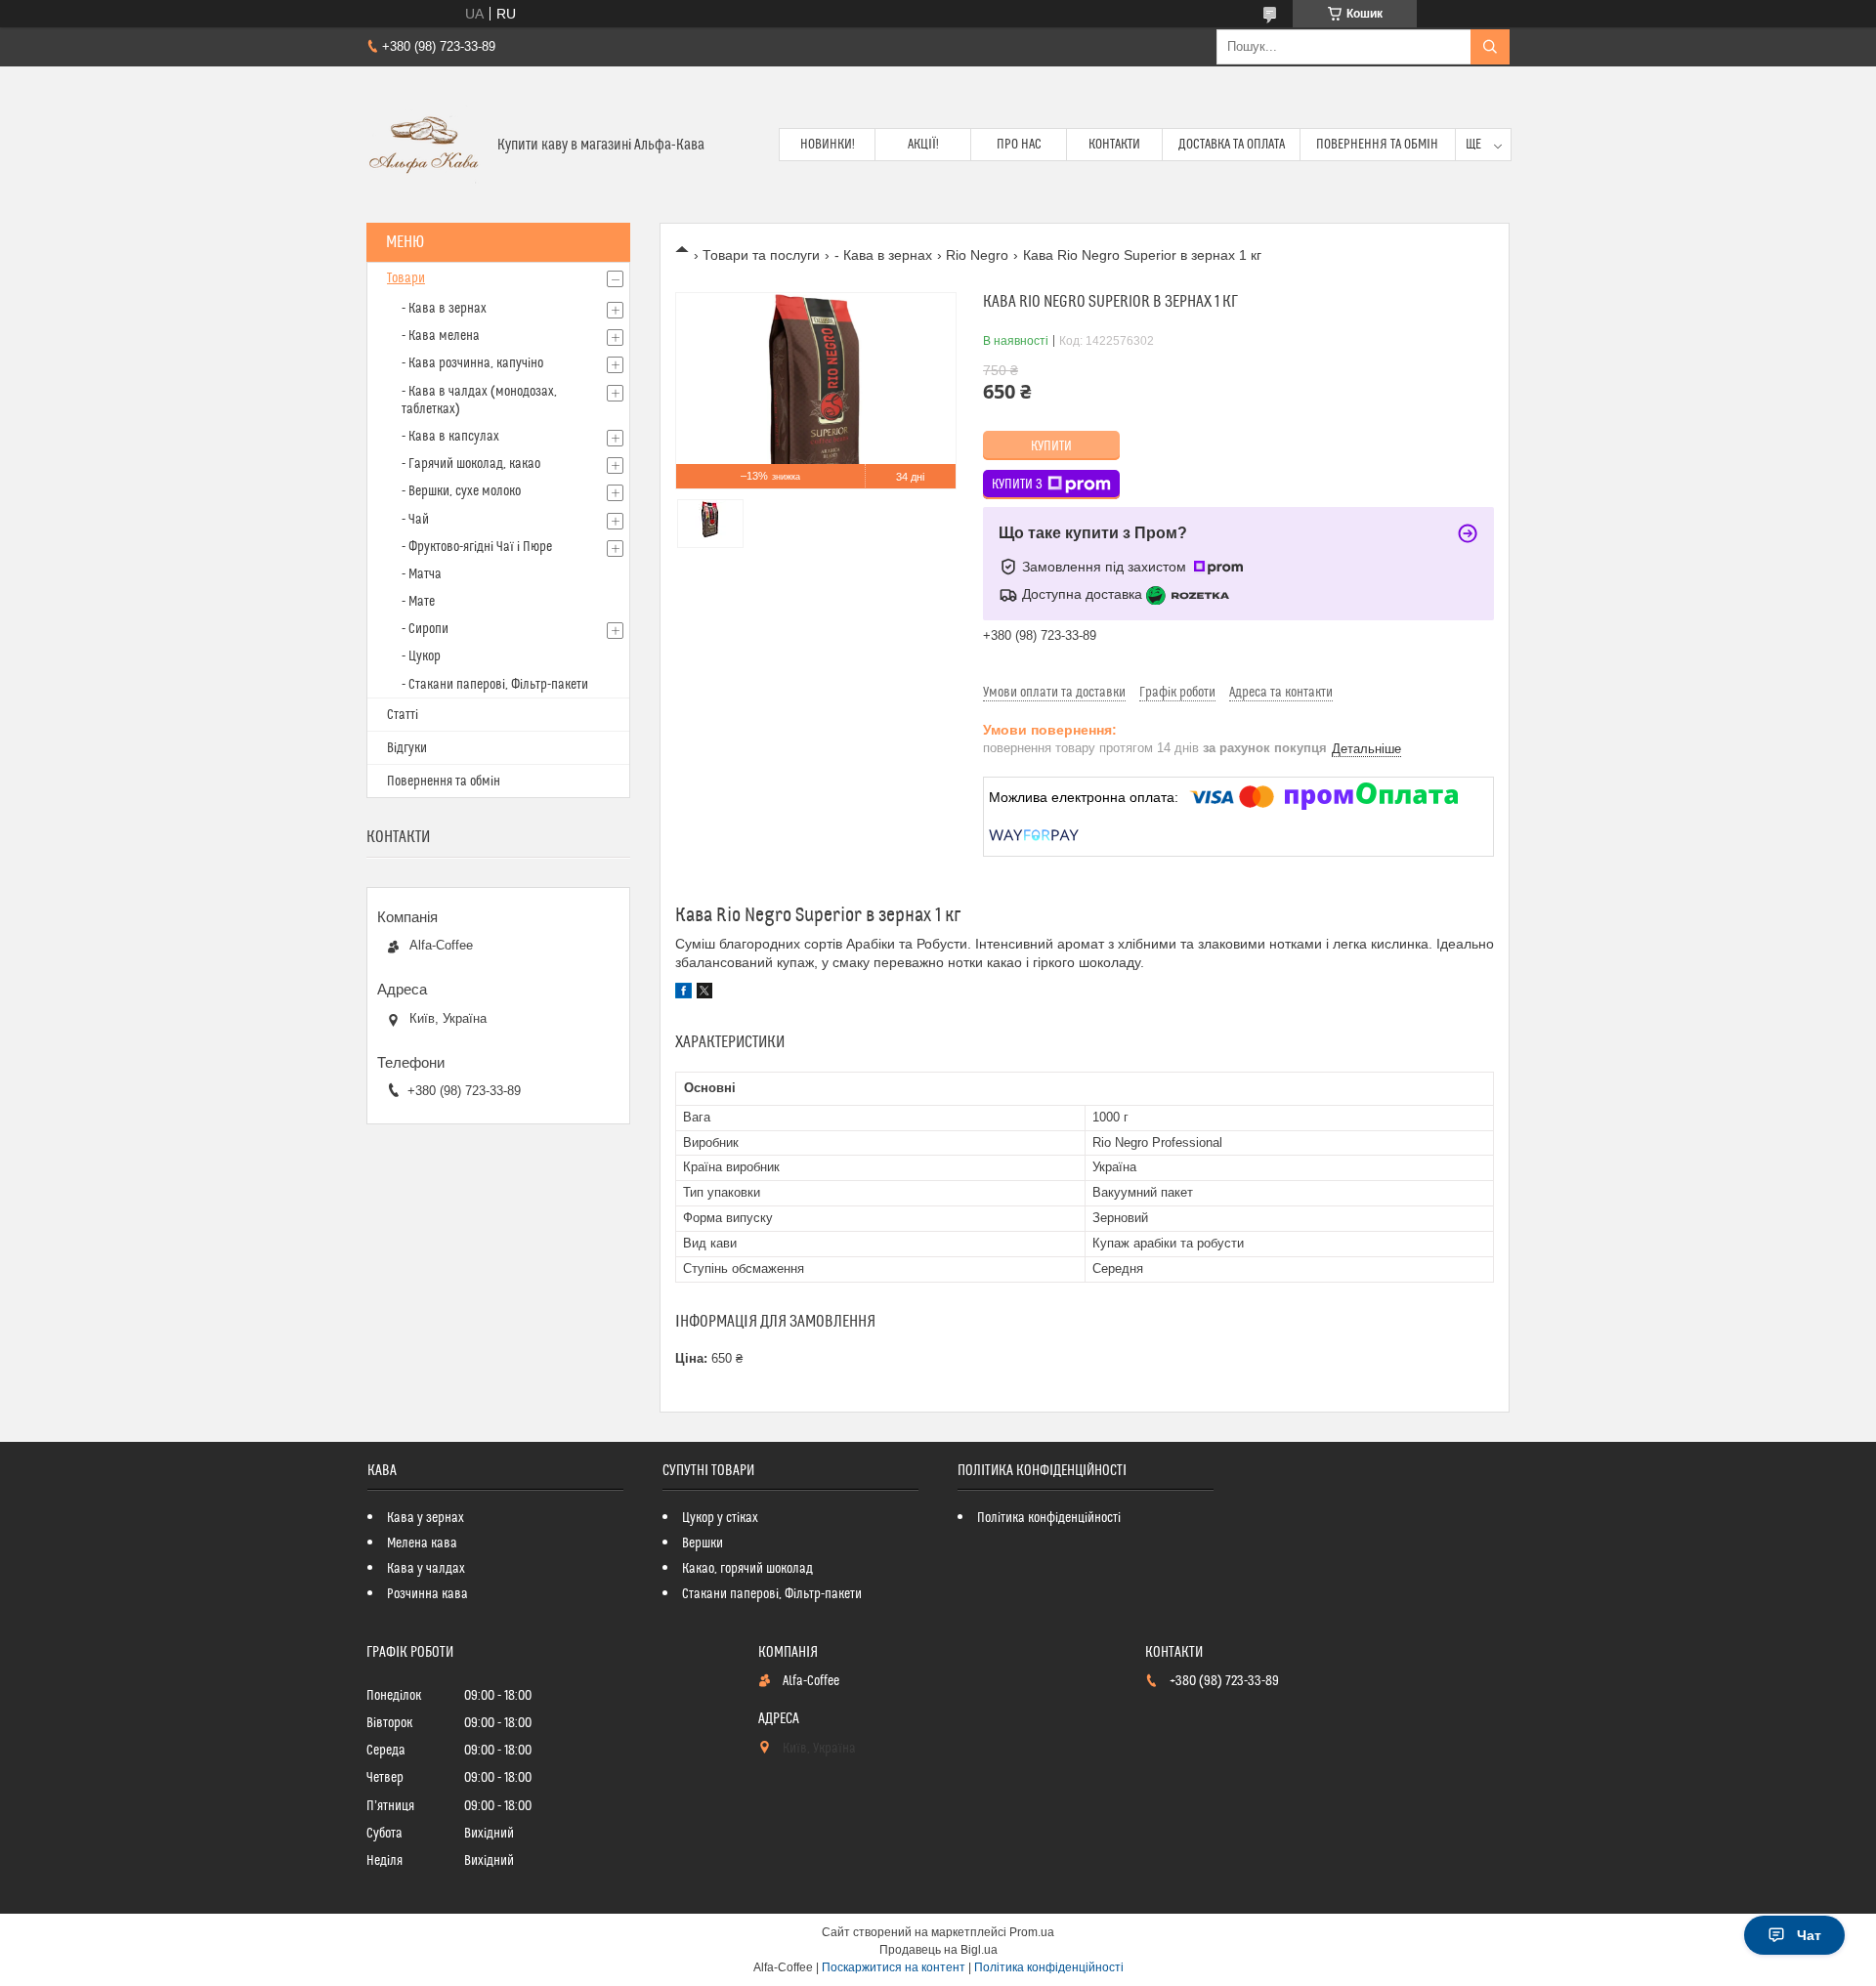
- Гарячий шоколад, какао (471, 464)
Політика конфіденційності (1049, 1518)
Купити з (1017, 485)
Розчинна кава (427, 1594)
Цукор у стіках (720, 1518)
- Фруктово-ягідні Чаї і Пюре (477, 547)
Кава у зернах (426, 1518)
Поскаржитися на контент (894, 1967)
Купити (1051, 446)
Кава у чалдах (426, 1569)
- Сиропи (425, 629)
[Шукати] (1490, 47)
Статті (403, 715)
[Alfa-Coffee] (425, 145)
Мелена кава (422, 1543)
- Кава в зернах (883, 255)
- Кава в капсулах (450, 437)
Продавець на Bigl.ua (938, 1950)
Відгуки (407, 748)
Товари (406, 278)
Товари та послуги (761, 255)
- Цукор (421, 656)
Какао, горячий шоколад (747, 1569)
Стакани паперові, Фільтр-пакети (772, 1594)
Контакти (1114, 145)
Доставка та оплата (1232, 145)
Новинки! (828, 145)
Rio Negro (977, 255)
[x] (704, 993)
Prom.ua (1032, 1932)
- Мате (418, 602)
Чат (1809, 1935)
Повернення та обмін (1377, 145)
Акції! (923, 145)
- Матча (422, 574)
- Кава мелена (441, 336)
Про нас (1019, 145)
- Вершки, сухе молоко (461, 491)
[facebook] (683, 993)
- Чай (415, 520)
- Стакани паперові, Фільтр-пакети (495, 685)
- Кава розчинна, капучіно (472, 363)
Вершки (703, 1543)
